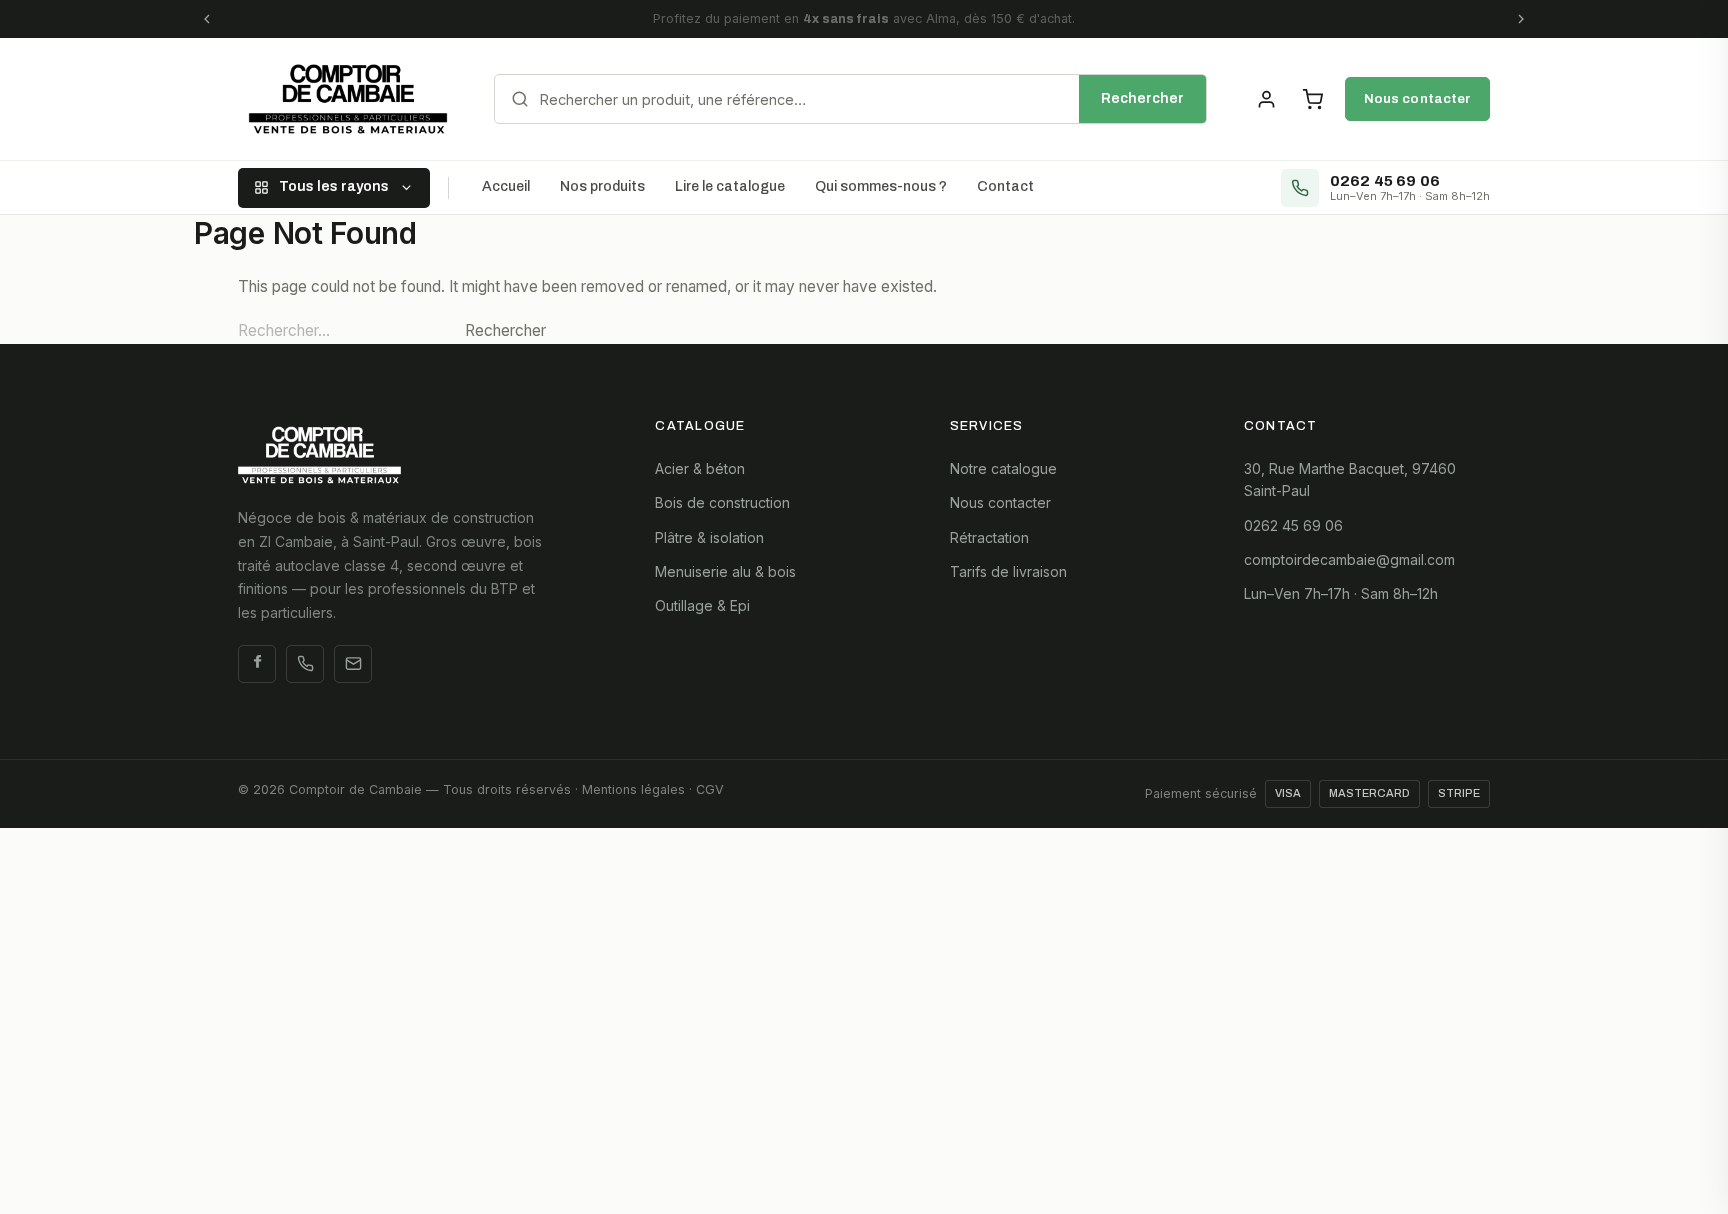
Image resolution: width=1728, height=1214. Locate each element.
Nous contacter (1417, 98)
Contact (1005, 186)
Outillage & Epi (702, 605)
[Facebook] (257, 664)
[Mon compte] (1266, 99)
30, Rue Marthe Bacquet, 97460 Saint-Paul (1350, 479)
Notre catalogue (1003, 468)
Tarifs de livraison (1008, 571)
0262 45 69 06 (1293, 525)
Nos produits (602, 186)
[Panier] (1312, 99)
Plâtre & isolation (709, 537)
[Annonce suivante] (1521, 19)
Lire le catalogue (730, 186)
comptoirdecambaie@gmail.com (1349, 559)
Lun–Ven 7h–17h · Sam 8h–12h (1341, 593)
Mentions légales (633, 789)
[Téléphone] (305, 664)
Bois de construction (722, 502)
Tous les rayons (334, 186)
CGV (710, 789)
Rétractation (989, 537)
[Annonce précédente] (207, 19)
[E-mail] (353, 664)
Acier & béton (700, 468)
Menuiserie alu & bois (725, 571)
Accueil (506, 186)
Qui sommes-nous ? (881, 186)
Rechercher (1142, 98)
